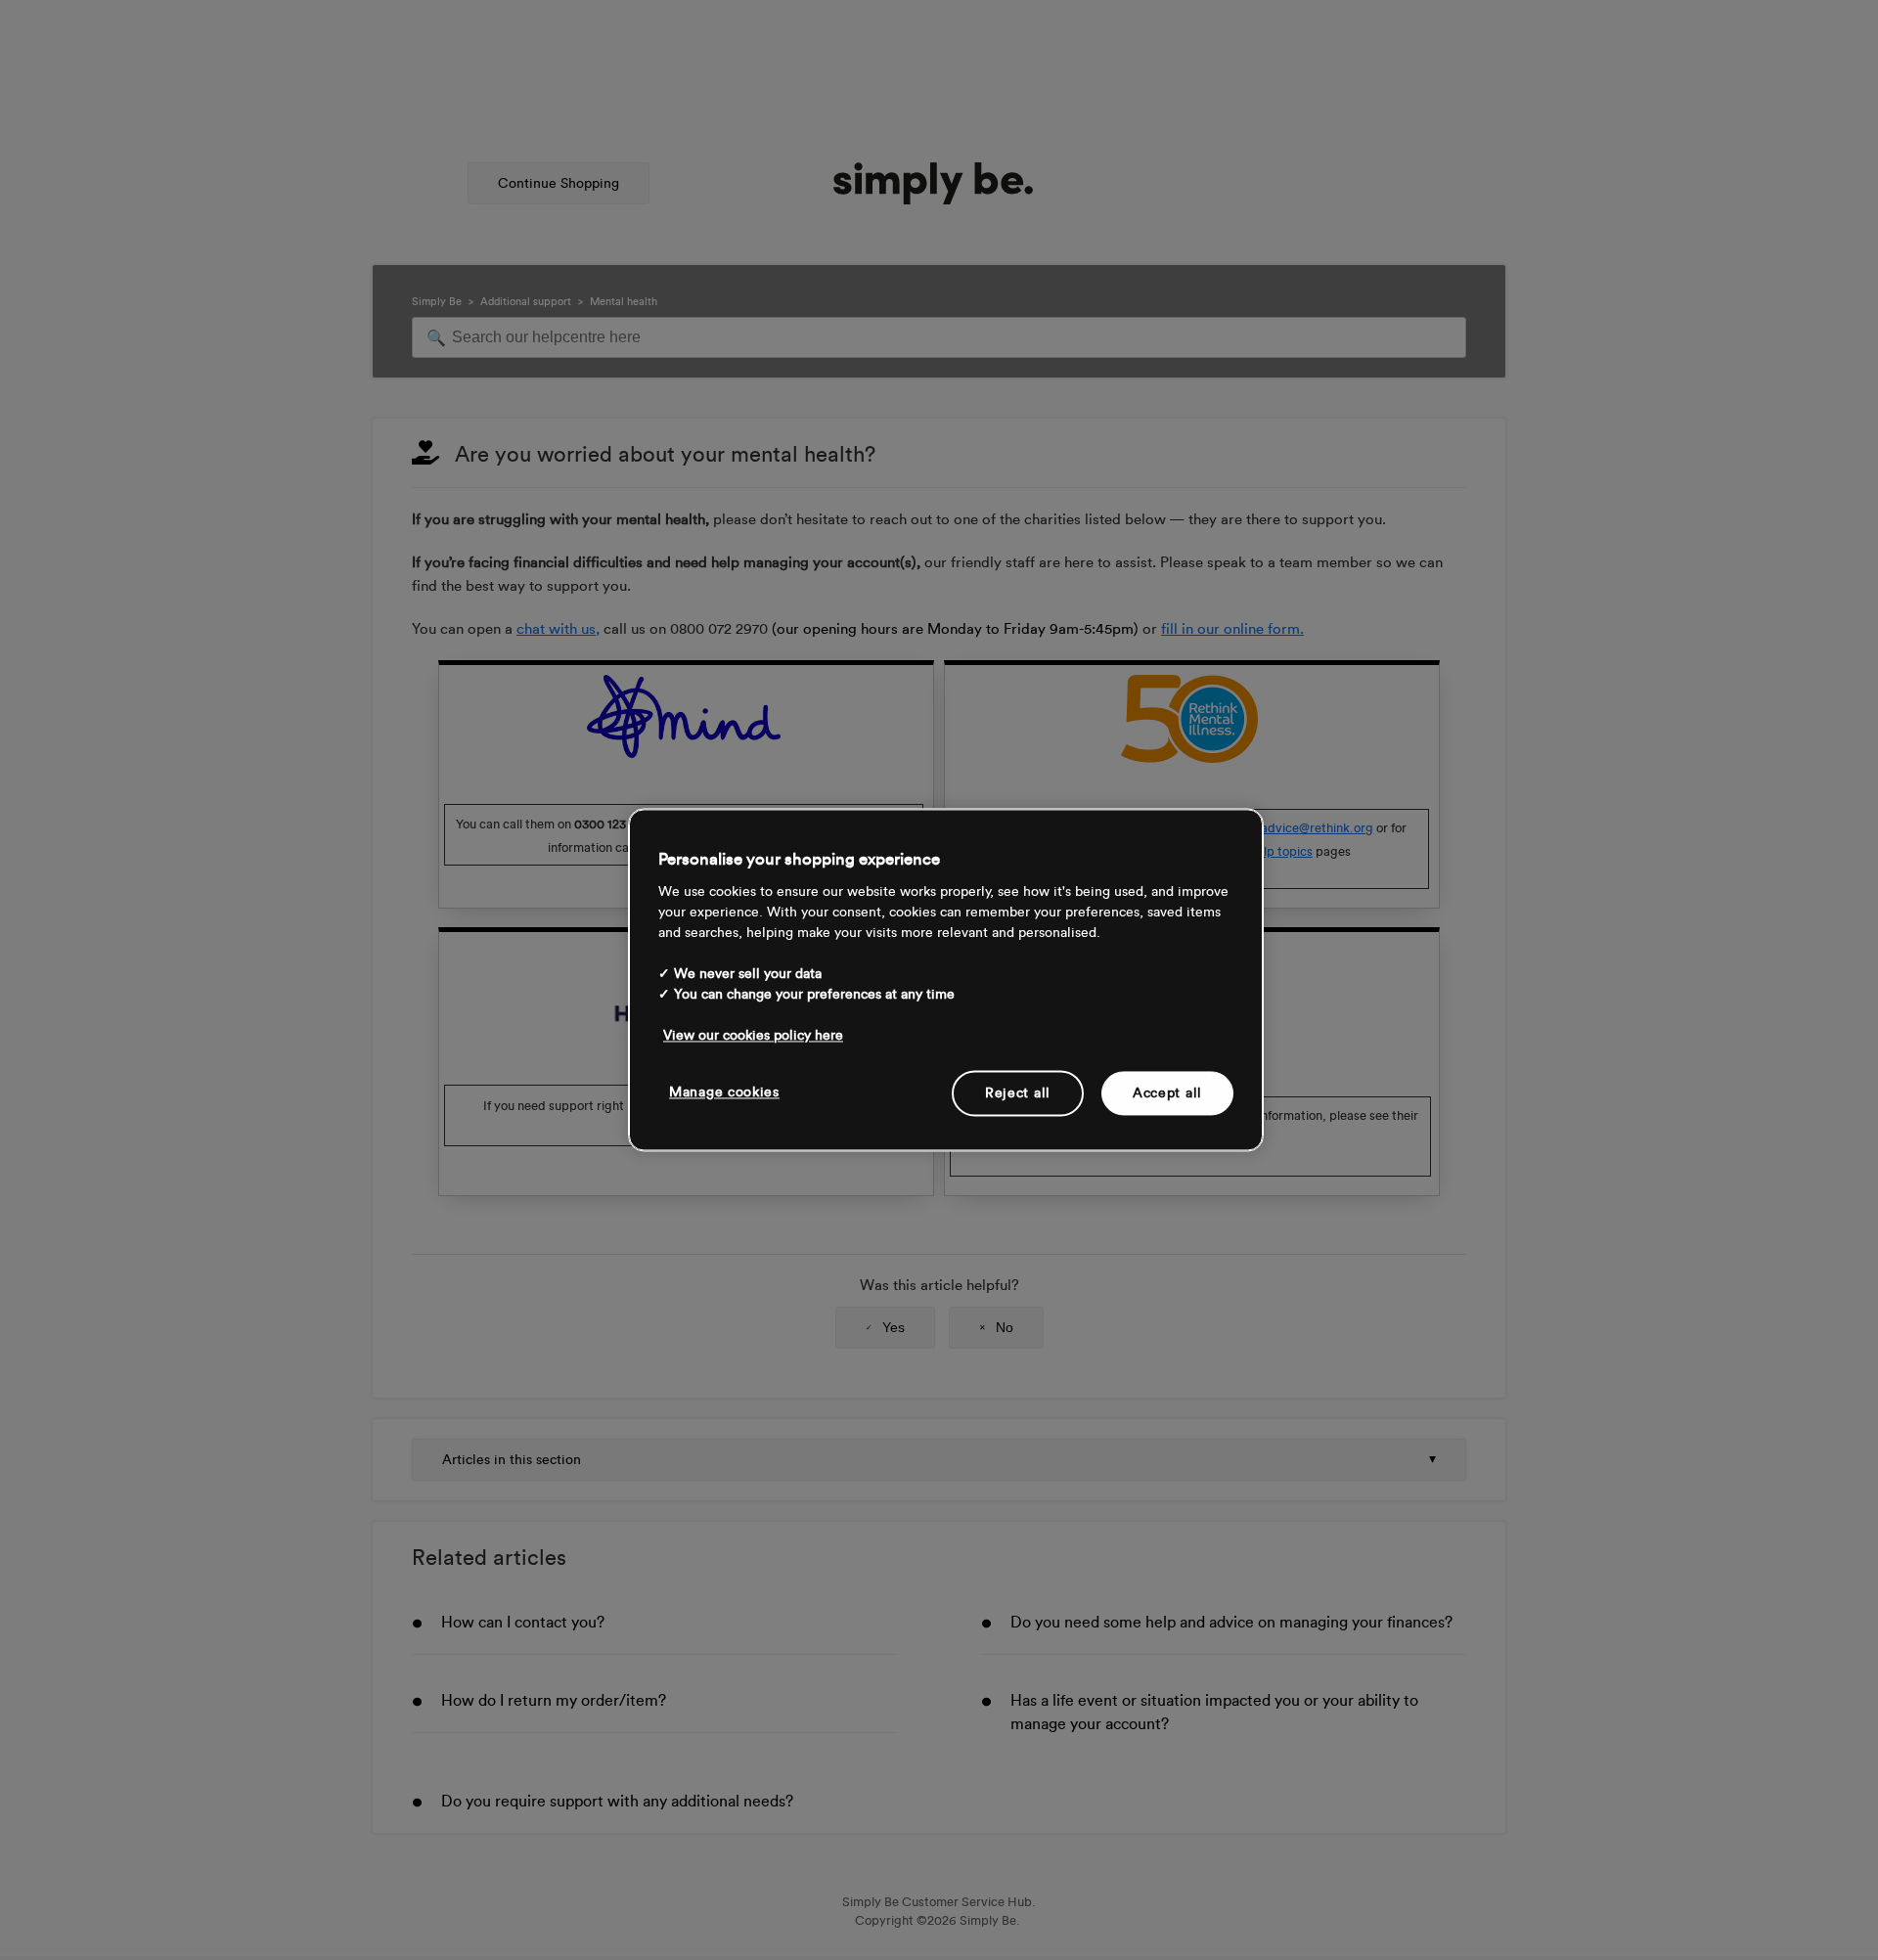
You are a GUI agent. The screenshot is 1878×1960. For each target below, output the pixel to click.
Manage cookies (724, 1092)
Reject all (1018, 1093)
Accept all (1167, 1093)
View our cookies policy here (753, 1035)
